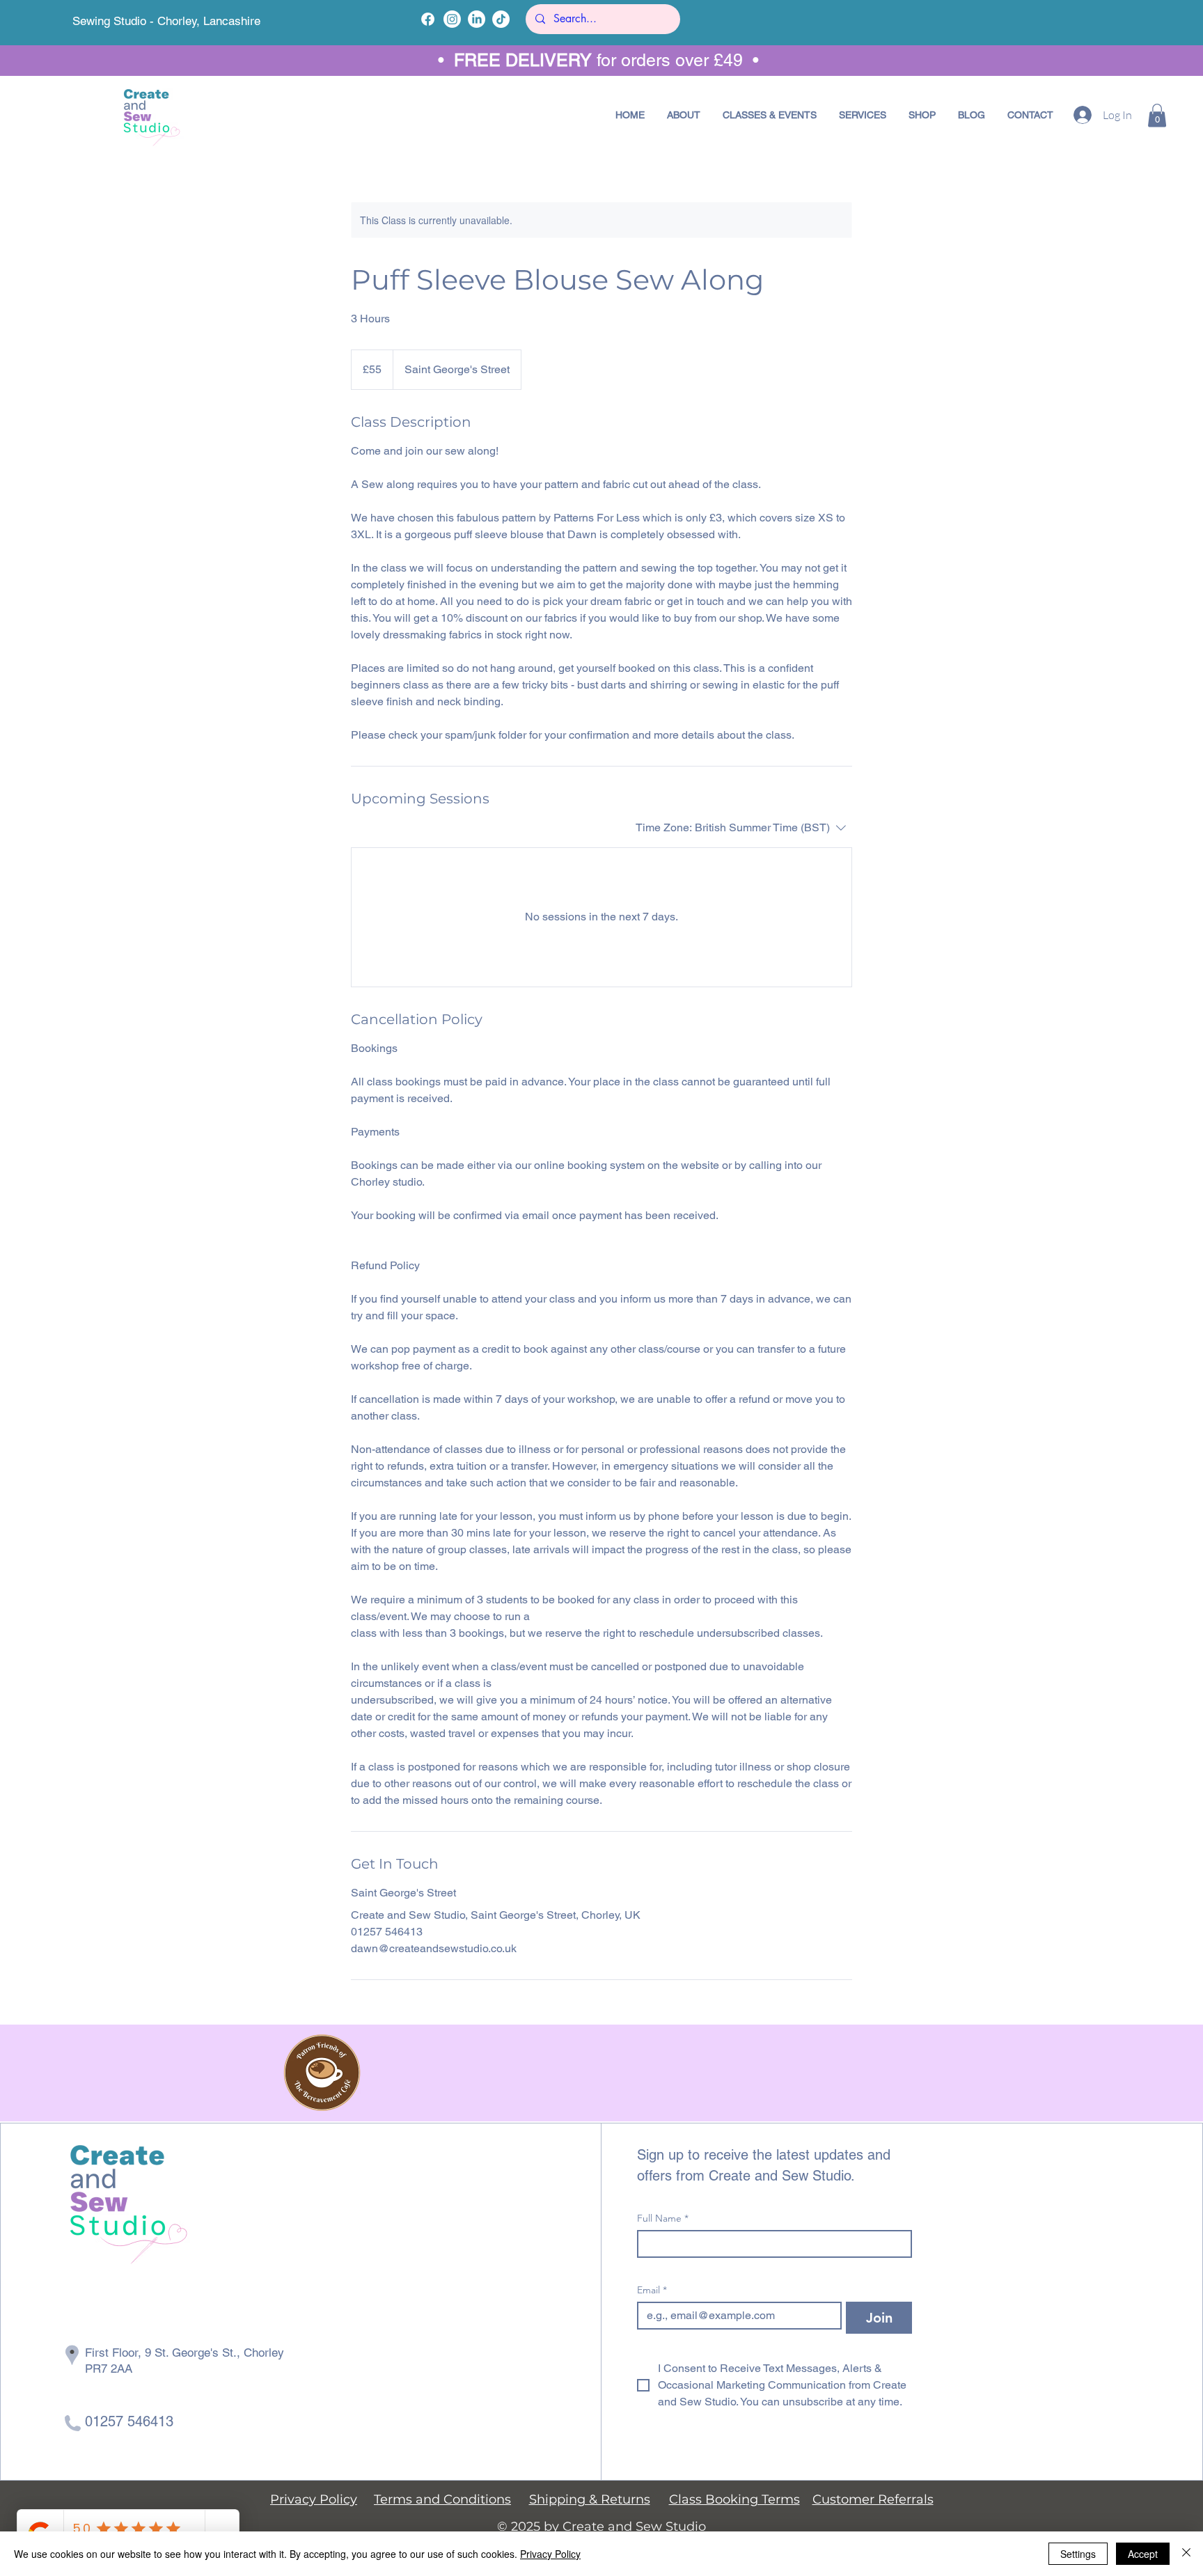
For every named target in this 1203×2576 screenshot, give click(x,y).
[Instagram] (452, 19)
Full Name (663, 2218)
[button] (770, 115)
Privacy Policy (550, 2554)
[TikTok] (501, 19)
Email (652, 2290)
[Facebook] (428, 19)
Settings (1078, 2554)
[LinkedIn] (477, 19)
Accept (1143, 2554)
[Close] (1186, 2554)
